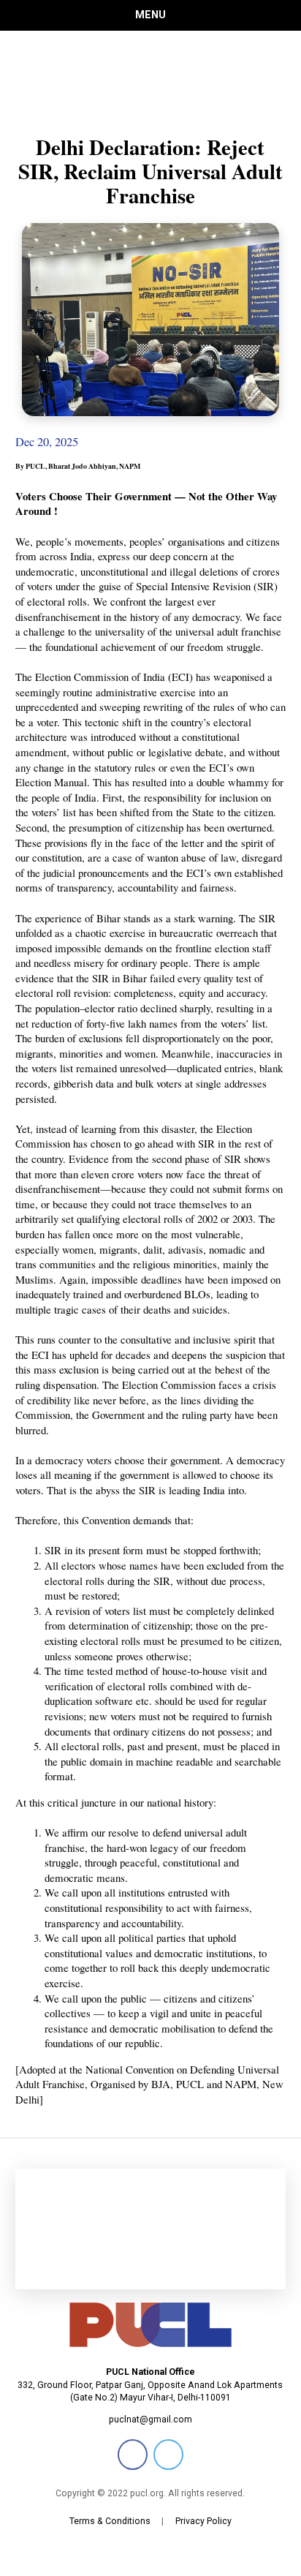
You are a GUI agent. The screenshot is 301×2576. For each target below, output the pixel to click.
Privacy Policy (203, 2521)
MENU (150, 15)
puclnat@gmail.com (150, 2419)
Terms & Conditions (110, 2521)
